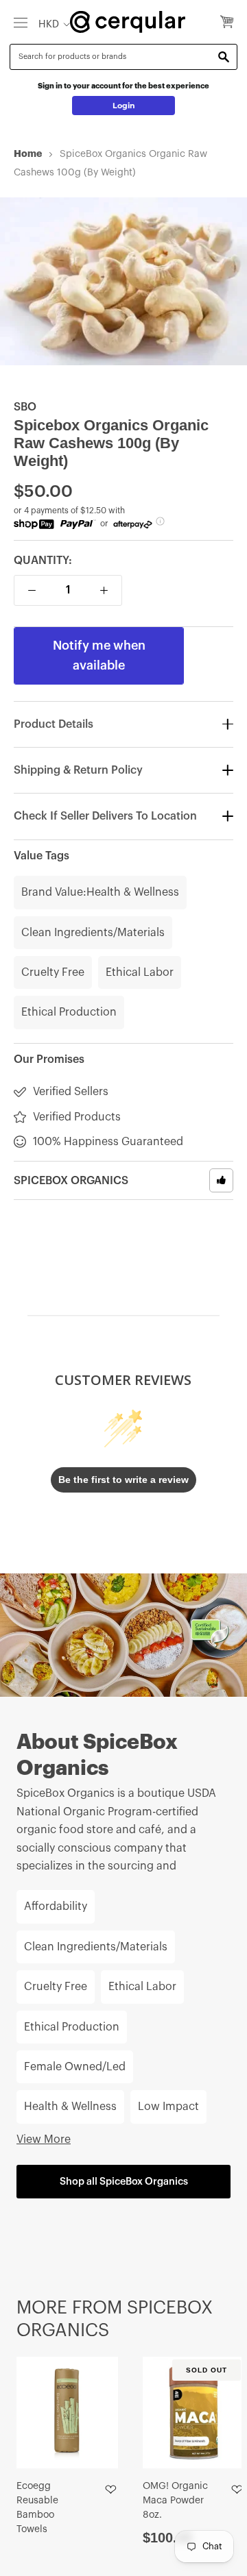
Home (28, 154)
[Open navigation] (21, 22)
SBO (25, 407)
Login (124, 106)
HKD (49, 24)
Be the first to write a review (123, 1480)
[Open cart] (227, 23)
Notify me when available (99, 655)
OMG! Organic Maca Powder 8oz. (175, 2501)
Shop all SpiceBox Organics (124, 2182)
